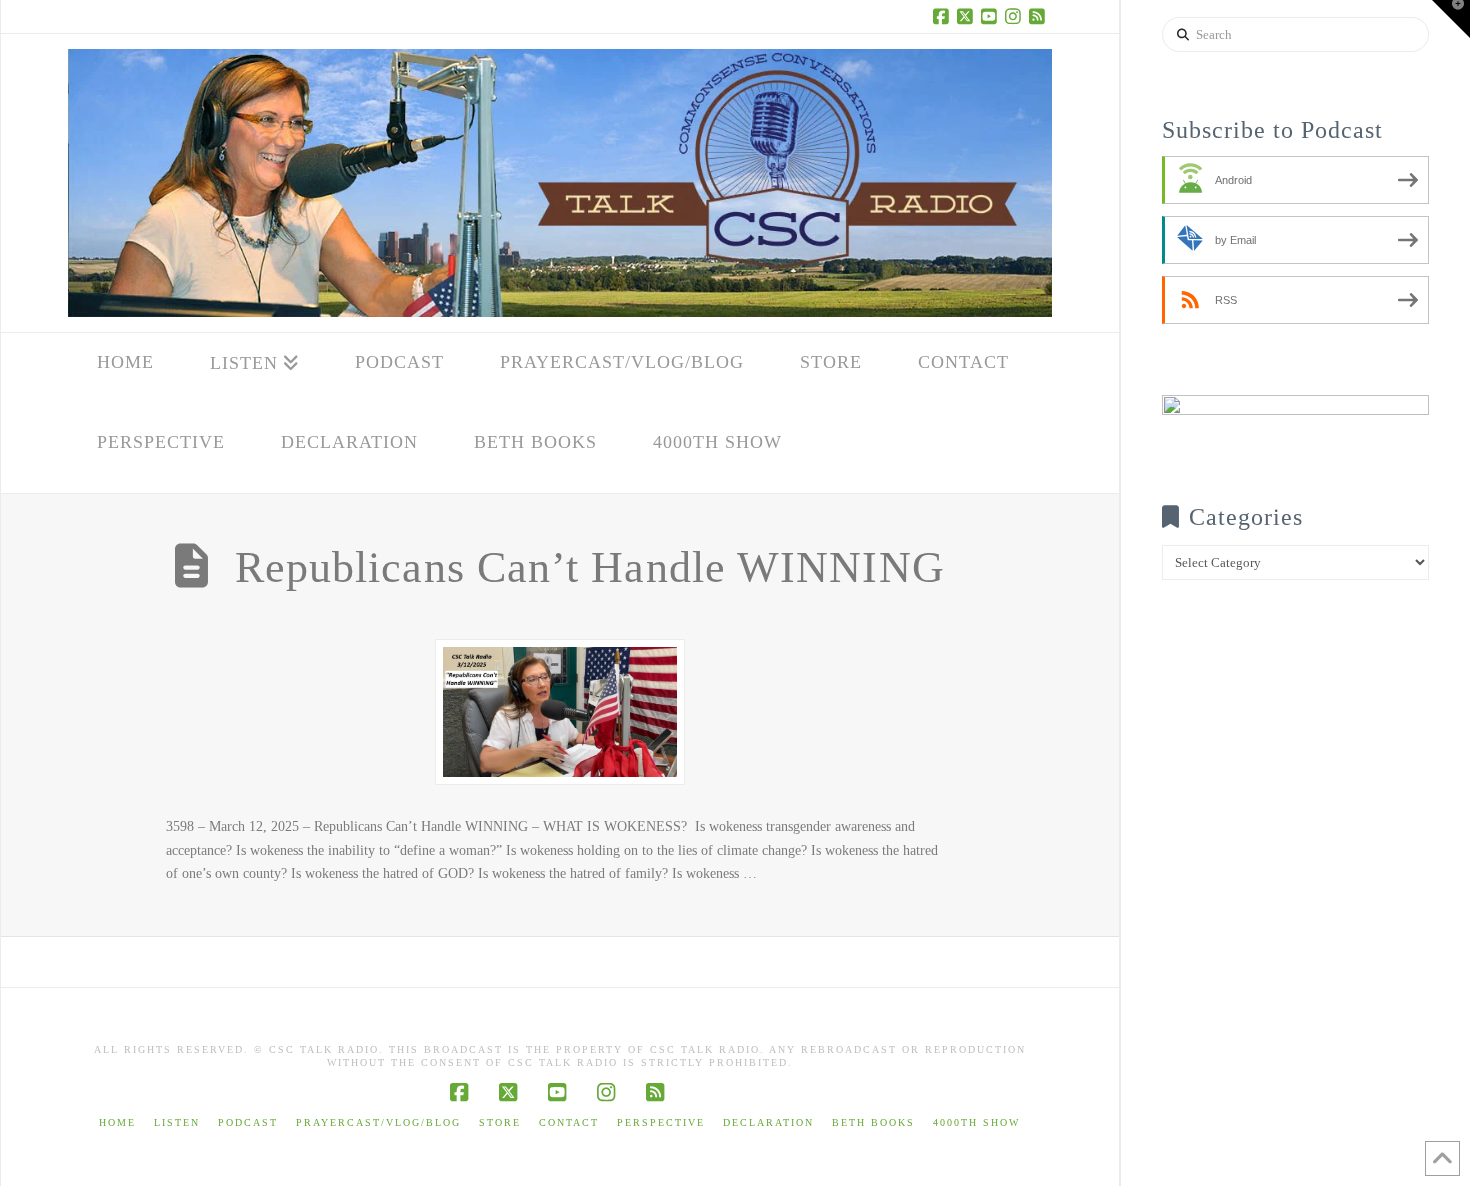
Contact (569, 1122)
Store (500, 1122)
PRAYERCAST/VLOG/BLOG (378, 1122)
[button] (1451, 19)
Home (117, 1122)
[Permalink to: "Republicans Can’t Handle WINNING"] (560, 712)
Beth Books (873, 1122)
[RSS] (1040, 16)
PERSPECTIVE (661, 1122)
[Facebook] (944, 16)
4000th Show (976, 1122)
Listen (177, 1122)
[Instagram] (1016, 16)
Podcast (248, 1122)
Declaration (768, 1122)
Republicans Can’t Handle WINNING (590, 567)
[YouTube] (992, 16)
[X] (968, 16)
